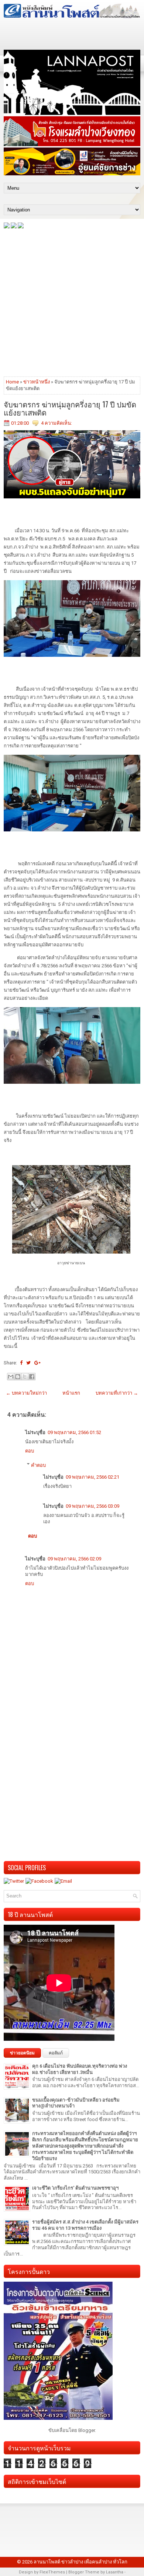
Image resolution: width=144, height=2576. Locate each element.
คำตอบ (38, 1465)
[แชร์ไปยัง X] (25, 1377)
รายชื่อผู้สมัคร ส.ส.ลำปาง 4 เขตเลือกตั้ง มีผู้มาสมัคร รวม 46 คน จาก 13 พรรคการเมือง (85, 2225)
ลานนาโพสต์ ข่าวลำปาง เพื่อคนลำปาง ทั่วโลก (80, 2562)
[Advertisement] (72, 302)
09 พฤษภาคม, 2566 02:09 (74, 1559)
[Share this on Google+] (37, 1363)
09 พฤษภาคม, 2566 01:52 (74, 1432)
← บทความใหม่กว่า (26, 1393)
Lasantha (115, 2572)
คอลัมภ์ (56, 2053)
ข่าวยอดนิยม (22, 2053)
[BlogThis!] (18, 1377)
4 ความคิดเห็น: (56, 423)
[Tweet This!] (28, 1363)
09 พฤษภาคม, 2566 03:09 (92, 1506)
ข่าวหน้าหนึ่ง (37, 382)
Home (12, 382)
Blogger (87, 2430)
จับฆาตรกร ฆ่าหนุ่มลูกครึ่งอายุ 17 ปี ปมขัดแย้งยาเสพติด (70, 408)
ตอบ (30, 1451)
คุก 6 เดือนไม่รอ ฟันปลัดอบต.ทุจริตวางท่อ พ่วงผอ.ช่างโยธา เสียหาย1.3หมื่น (80, 2069)
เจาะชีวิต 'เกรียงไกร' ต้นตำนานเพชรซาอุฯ (75, 2188)
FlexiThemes (52, 2572)
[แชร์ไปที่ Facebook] (32, 1377)
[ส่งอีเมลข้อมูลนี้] (11, 1377)
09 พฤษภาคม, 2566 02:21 (92, 1477)
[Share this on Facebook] (21, 1363)
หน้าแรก (71, 1393)
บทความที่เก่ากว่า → (117, 1393)
